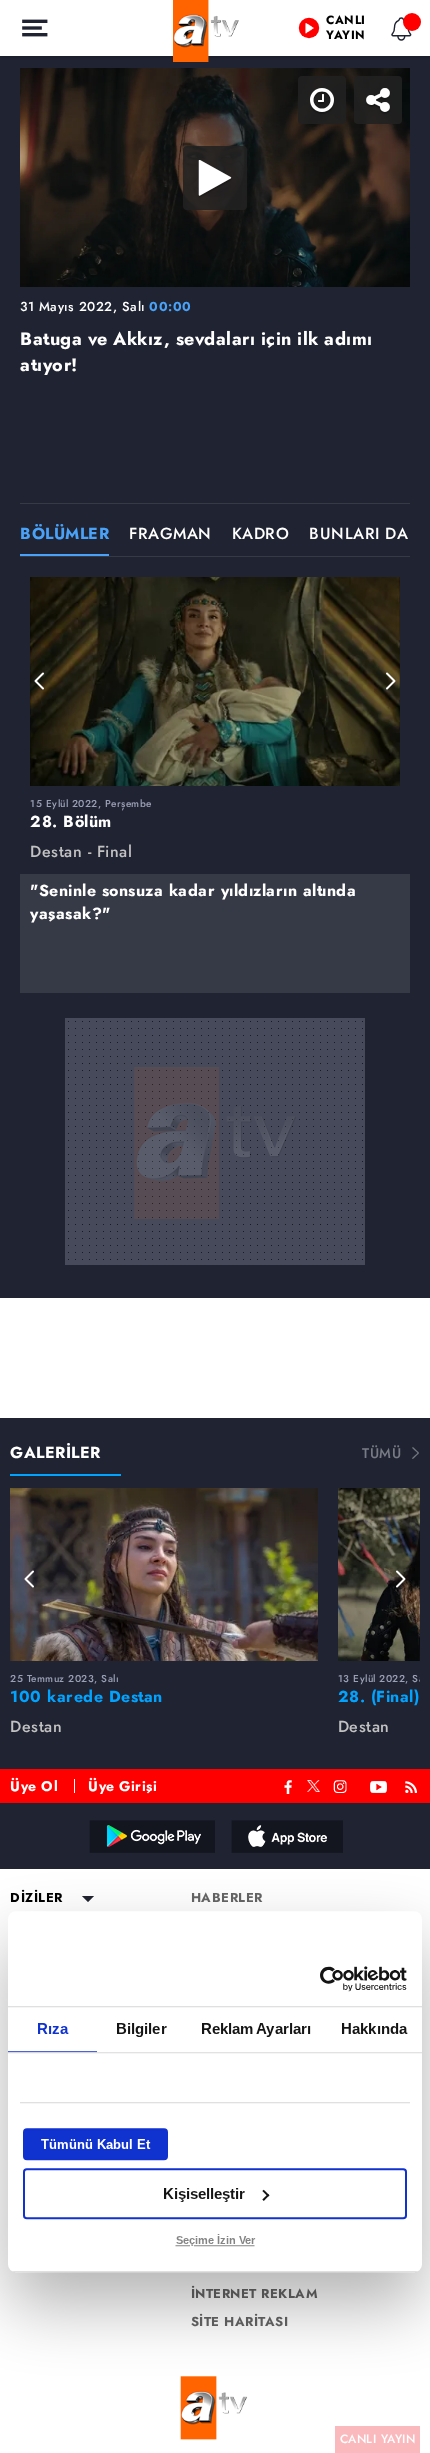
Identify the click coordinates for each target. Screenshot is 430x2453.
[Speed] (342, 32)
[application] (215, 1226)
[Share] (398, 32)
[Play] (215, 1227)
